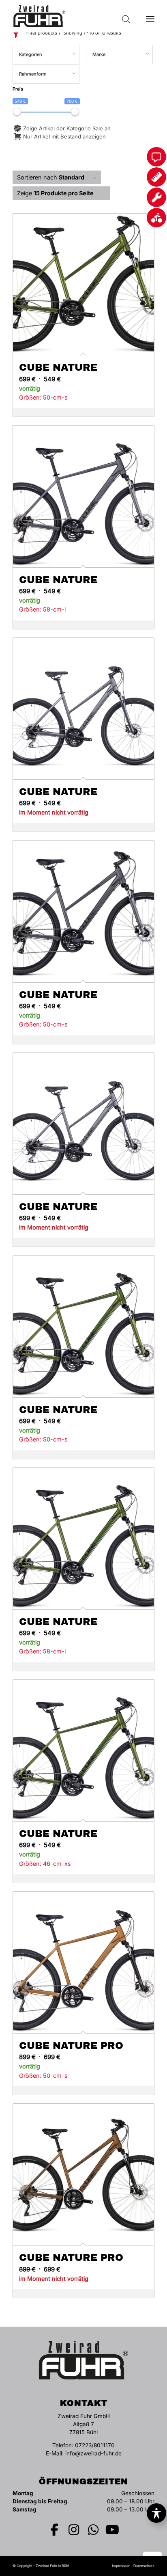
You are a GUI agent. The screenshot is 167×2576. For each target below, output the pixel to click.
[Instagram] (74, 2530)
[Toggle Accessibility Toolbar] (156, 2513)
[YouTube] (113, 2530)
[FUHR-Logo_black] (69, 16)
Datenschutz (144, 2566)
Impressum (121, 2566)
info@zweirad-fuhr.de (93, 2453)
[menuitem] (150, 16)
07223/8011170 (95, 2445)
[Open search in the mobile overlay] (126, 16)
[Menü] (150, 16)
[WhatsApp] (93, 2530)
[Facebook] (55, 2530)
